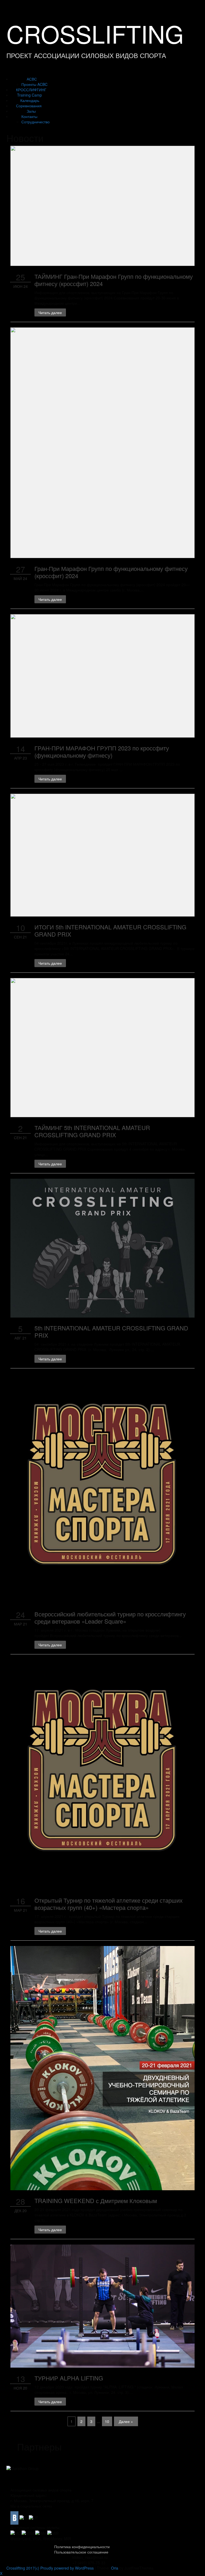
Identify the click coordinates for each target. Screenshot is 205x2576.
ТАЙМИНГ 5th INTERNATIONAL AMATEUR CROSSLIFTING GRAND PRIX (92, 1131)
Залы (31, 111)
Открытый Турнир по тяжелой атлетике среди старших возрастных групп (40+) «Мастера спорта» (109, 1904)
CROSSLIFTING (95, 33)
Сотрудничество (36, 122)
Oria (115, 2568)
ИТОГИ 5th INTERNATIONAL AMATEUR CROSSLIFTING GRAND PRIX (110, 930)
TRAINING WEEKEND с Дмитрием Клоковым (96, 2201)
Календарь (30, 100)
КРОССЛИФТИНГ (31, 90)
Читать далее (50, 312)
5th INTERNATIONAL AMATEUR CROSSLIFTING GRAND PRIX (111, 1331)
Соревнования (29, 106)
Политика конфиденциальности (82, 2547)
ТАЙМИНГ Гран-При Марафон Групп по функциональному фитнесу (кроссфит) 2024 (114, 280)
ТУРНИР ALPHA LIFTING (69, 2378)
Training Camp (29, 95)
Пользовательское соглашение (81, 2552)
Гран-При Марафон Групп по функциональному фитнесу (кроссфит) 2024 (111, 572)
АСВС (32, 79)
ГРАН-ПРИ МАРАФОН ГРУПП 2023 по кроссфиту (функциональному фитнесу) (102, 751)
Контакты (29, 116)
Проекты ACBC (34, 84)
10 (107, 2421)
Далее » (126, 2421)
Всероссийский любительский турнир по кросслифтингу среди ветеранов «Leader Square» (110, 1617)
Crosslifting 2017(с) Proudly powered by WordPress (50, 2568)
